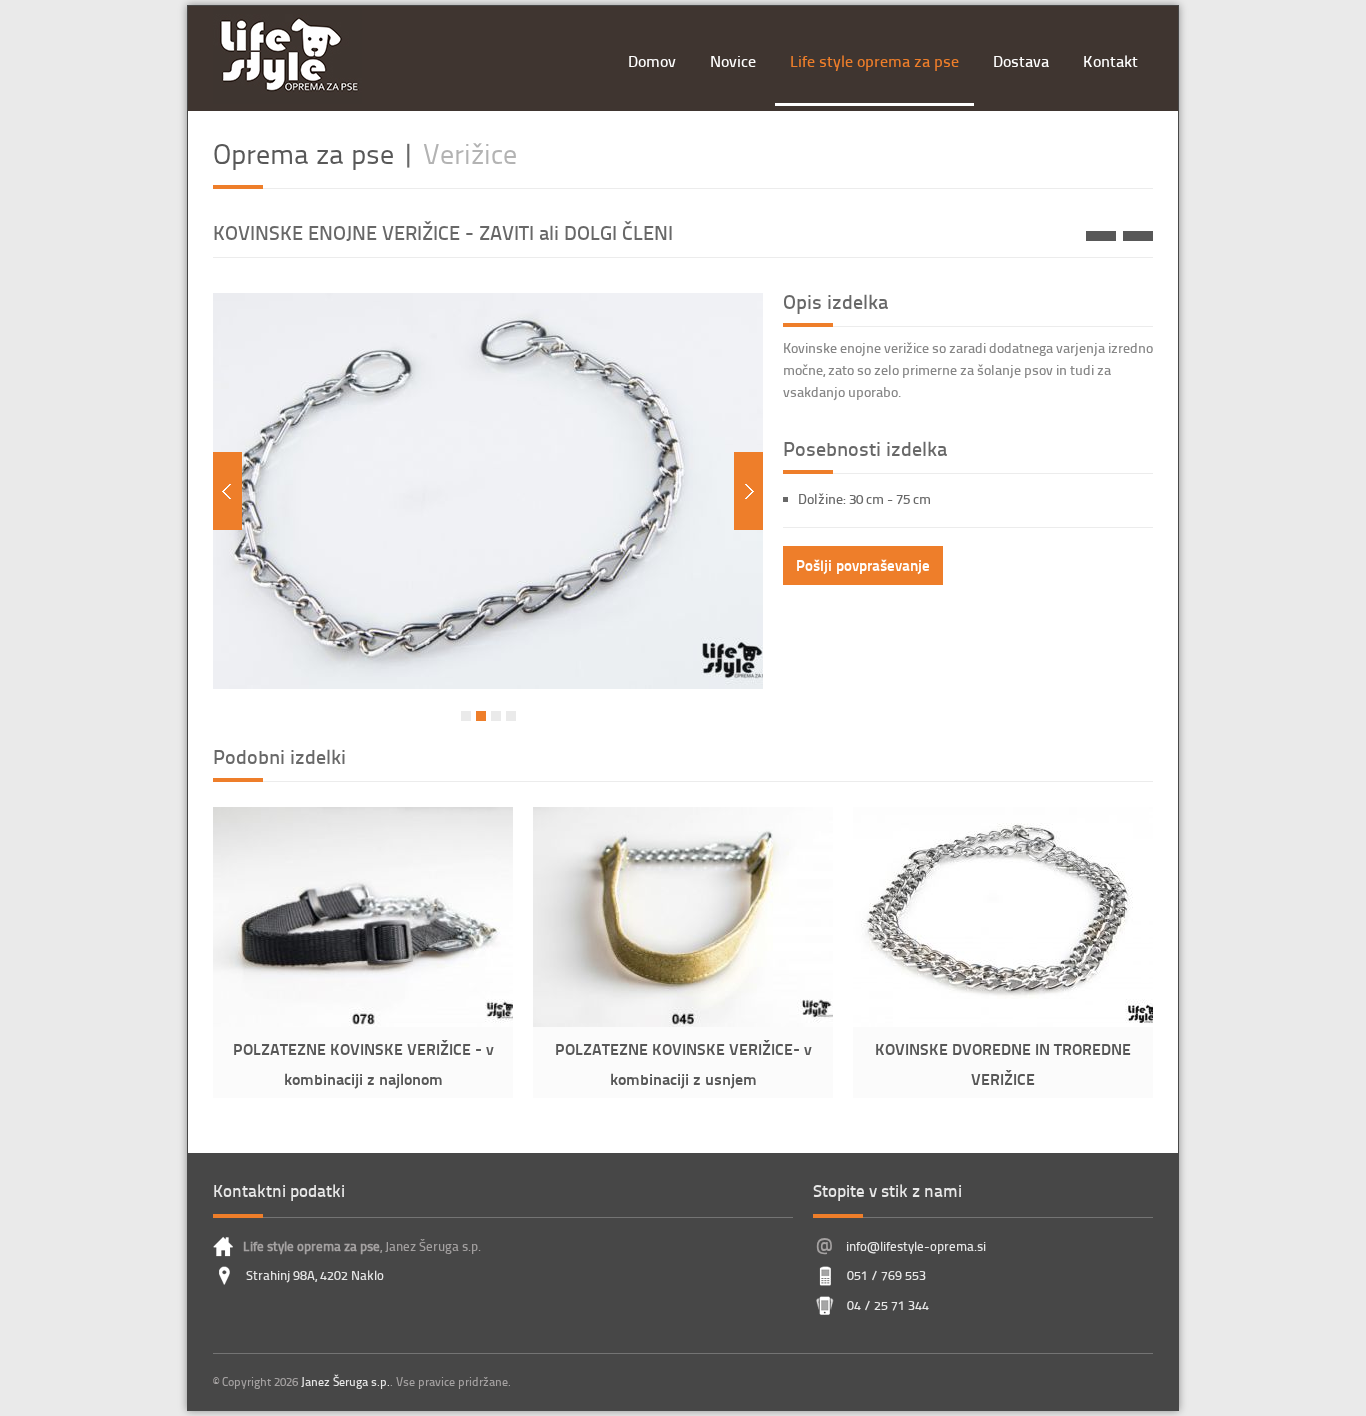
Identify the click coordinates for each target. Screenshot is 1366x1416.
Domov (652, 60)
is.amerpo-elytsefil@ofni (916, 1246)
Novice (733, 60)
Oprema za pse (303, 153)
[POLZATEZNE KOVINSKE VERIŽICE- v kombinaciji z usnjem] (1138, 236)
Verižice (470, 153)
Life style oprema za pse (874, 60)
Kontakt (1110, 60)
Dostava (1021, 60)
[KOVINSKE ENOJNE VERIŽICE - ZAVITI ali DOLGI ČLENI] (488, 684)
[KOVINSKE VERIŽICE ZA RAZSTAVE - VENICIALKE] (1101, 236)
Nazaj (227, 491)
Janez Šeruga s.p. (345, 1381)
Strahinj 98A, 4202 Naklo (315, 1275)
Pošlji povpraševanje (863, 565)
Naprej (748, 491)
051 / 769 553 (886, 1275)
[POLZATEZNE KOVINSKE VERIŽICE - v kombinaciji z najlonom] (363, 1022)
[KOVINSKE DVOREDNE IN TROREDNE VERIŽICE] (1003, 1022)
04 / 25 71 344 (888, 1305)
